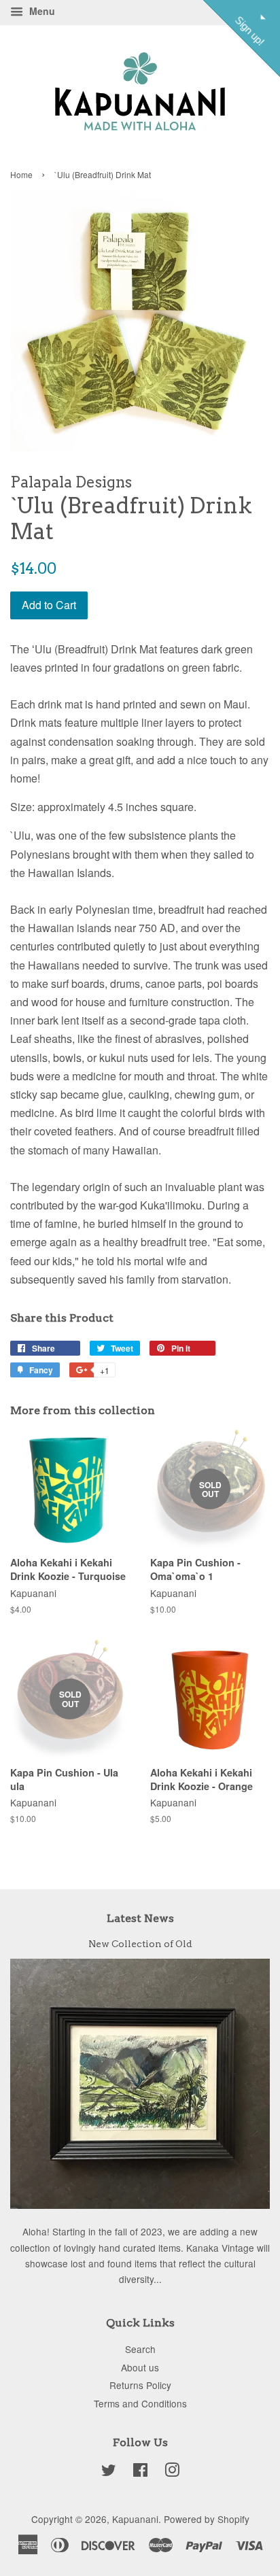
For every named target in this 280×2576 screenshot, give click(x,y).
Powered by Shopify (207, 2519)
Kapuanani (135, 2519)
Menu (41, 11)
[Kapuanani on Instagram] (172, 2472)
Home (21, 174)
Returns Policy (140, 2385)
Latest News (140, 1918)
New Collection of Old (140, 1944)
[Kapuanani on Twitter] (109, 2472)
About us (140, 2367)
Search (140, 2349)
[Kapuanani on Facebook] (140, 2472)
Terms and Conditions (140, 2403)
